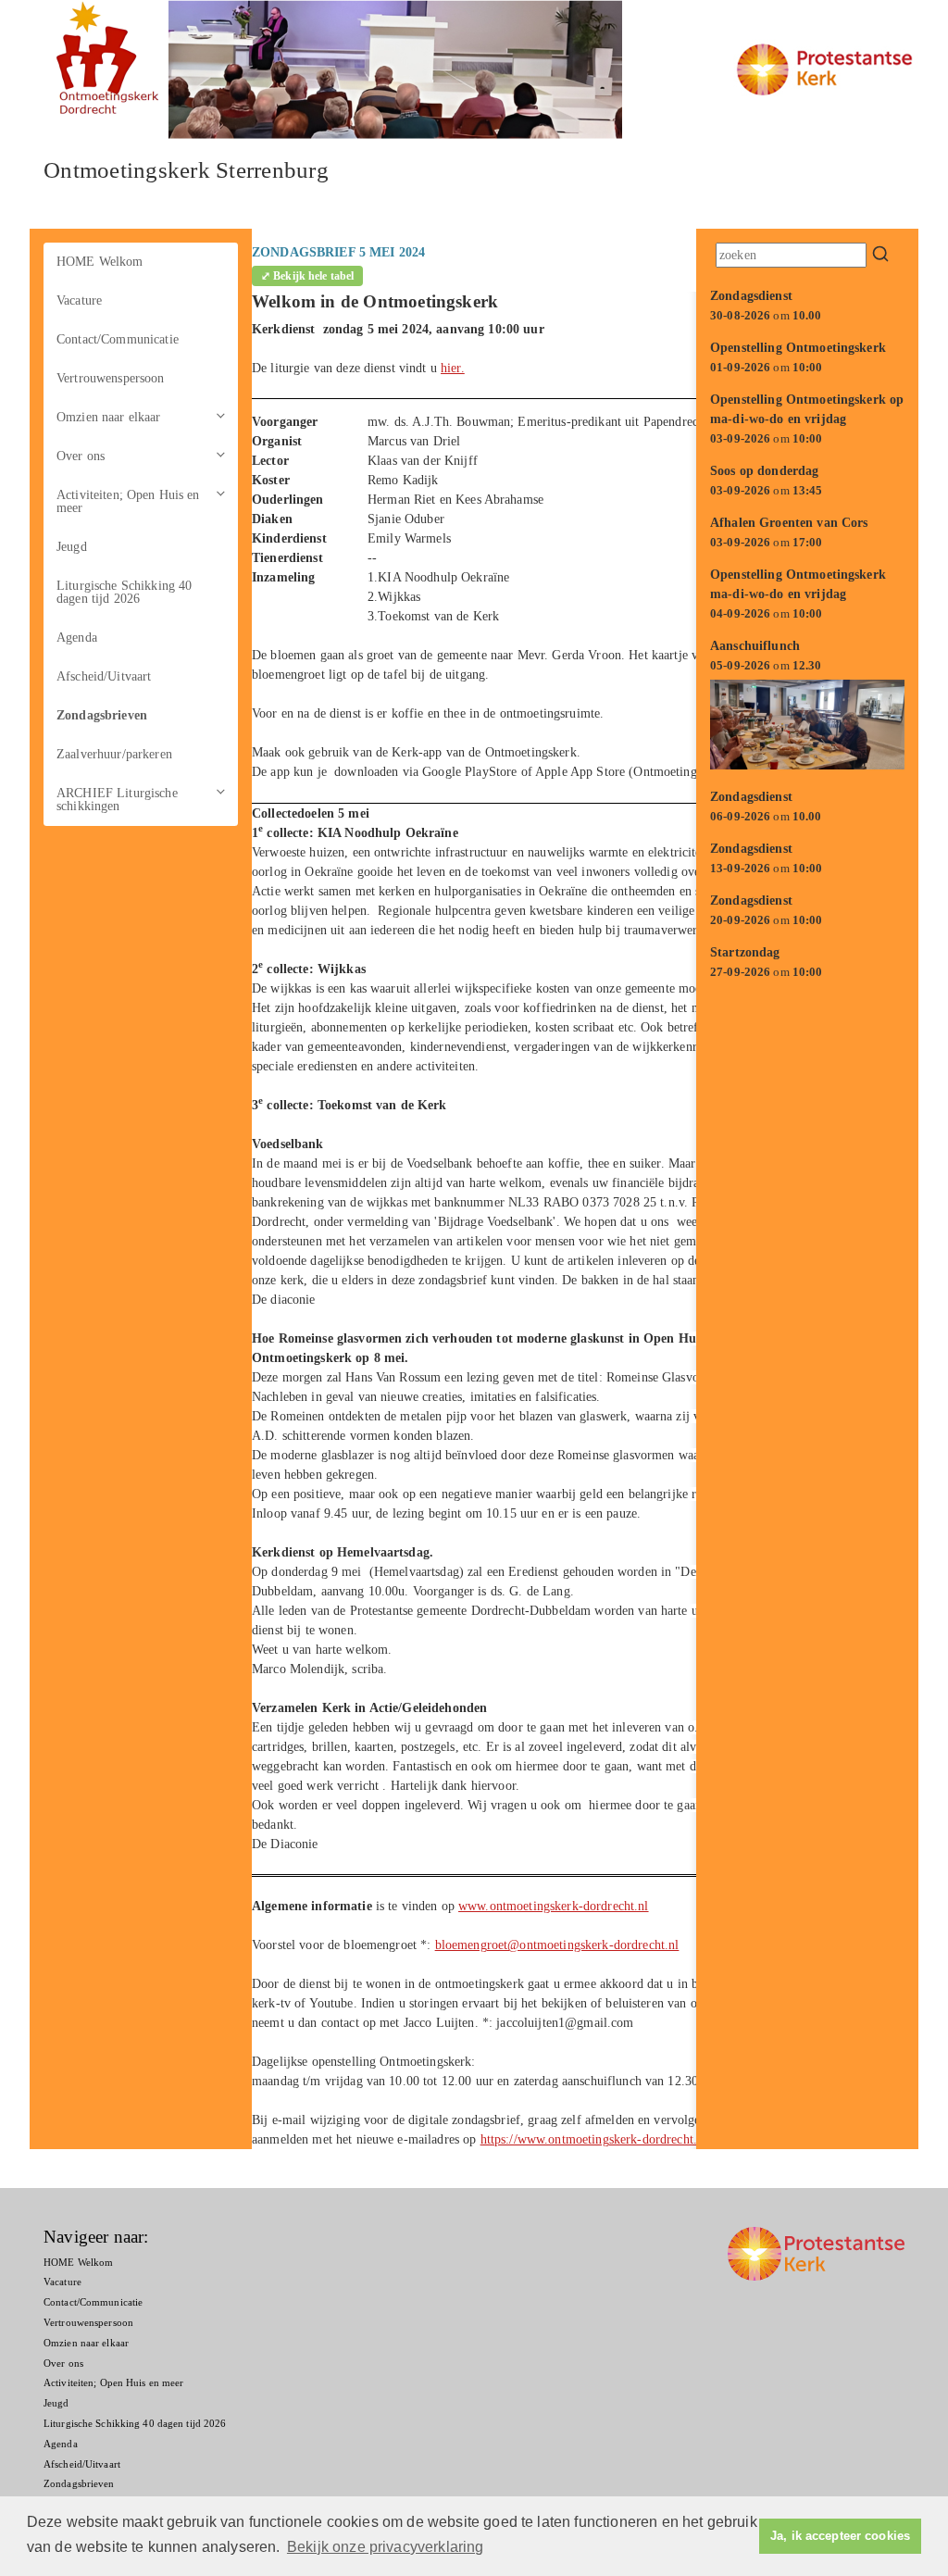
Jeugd (72, 547)
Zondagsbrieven (102, 715)
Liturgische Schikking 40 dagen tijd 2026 (124, 592)
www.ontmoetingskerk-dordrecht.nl (553, 1906)
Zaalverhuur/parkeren (114, 754)
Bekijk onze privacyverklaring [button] (386, 2547)
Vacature (79, 300)
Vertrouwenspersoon (111, 378)
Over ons (81, 456)
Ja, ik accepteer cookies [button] (840, 2536)
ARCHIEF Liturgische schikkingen (117, 800)
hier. (453, 368)
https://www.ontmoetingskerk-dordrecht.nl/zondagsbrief (630, 2139)
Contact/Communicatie (118, 339)
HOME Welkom (100, 262)
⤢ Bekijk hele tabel (307, 276)
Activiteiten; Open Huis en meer (128, 501)
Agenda (77, 638)
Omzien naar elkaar (109, 417)
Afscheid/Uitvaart (104, 676)
